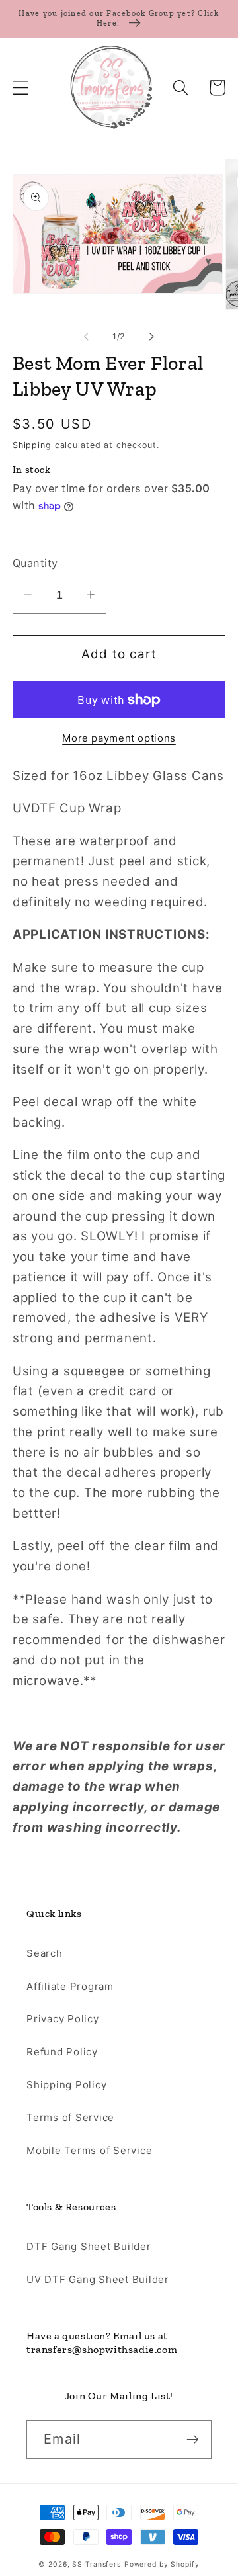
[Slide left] (87, 336)
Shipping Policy (66, 2085)
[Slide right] (152, 336)
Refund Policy (62, 2052)
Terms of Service (70, 2117)
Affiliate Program (70, 1986)
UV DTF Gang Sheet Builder (98, 2279)
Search (45, 1953)
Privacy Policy (63, 2019)
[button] (21, 88)
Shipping (32, 445)
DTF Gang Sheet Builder (89, 2246)
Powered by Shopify (162, 2564)
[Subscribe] (193, 2439)
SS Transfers (97, 2564)
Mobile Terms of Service (89, 2150)
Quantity (35, 563)
